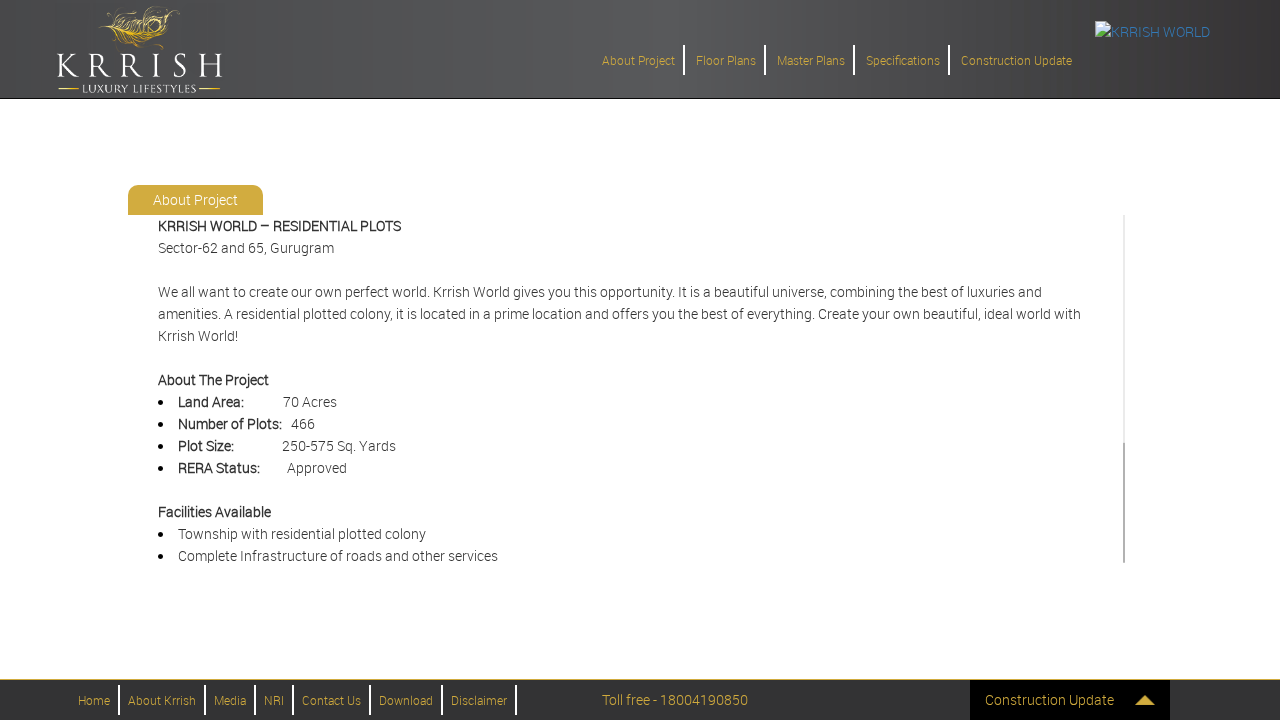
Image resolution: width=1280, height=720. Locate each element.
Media (230, 700)
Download (406, 700)
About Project (638, 60)
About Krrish (162, 700)
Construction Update (1016, 60)
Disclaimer (479, 700)
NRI (274, 700)
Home (94, 700)
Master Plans (811, 60)
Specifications (903, 60)
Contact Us (331, 700)
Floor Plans (726, 60)
